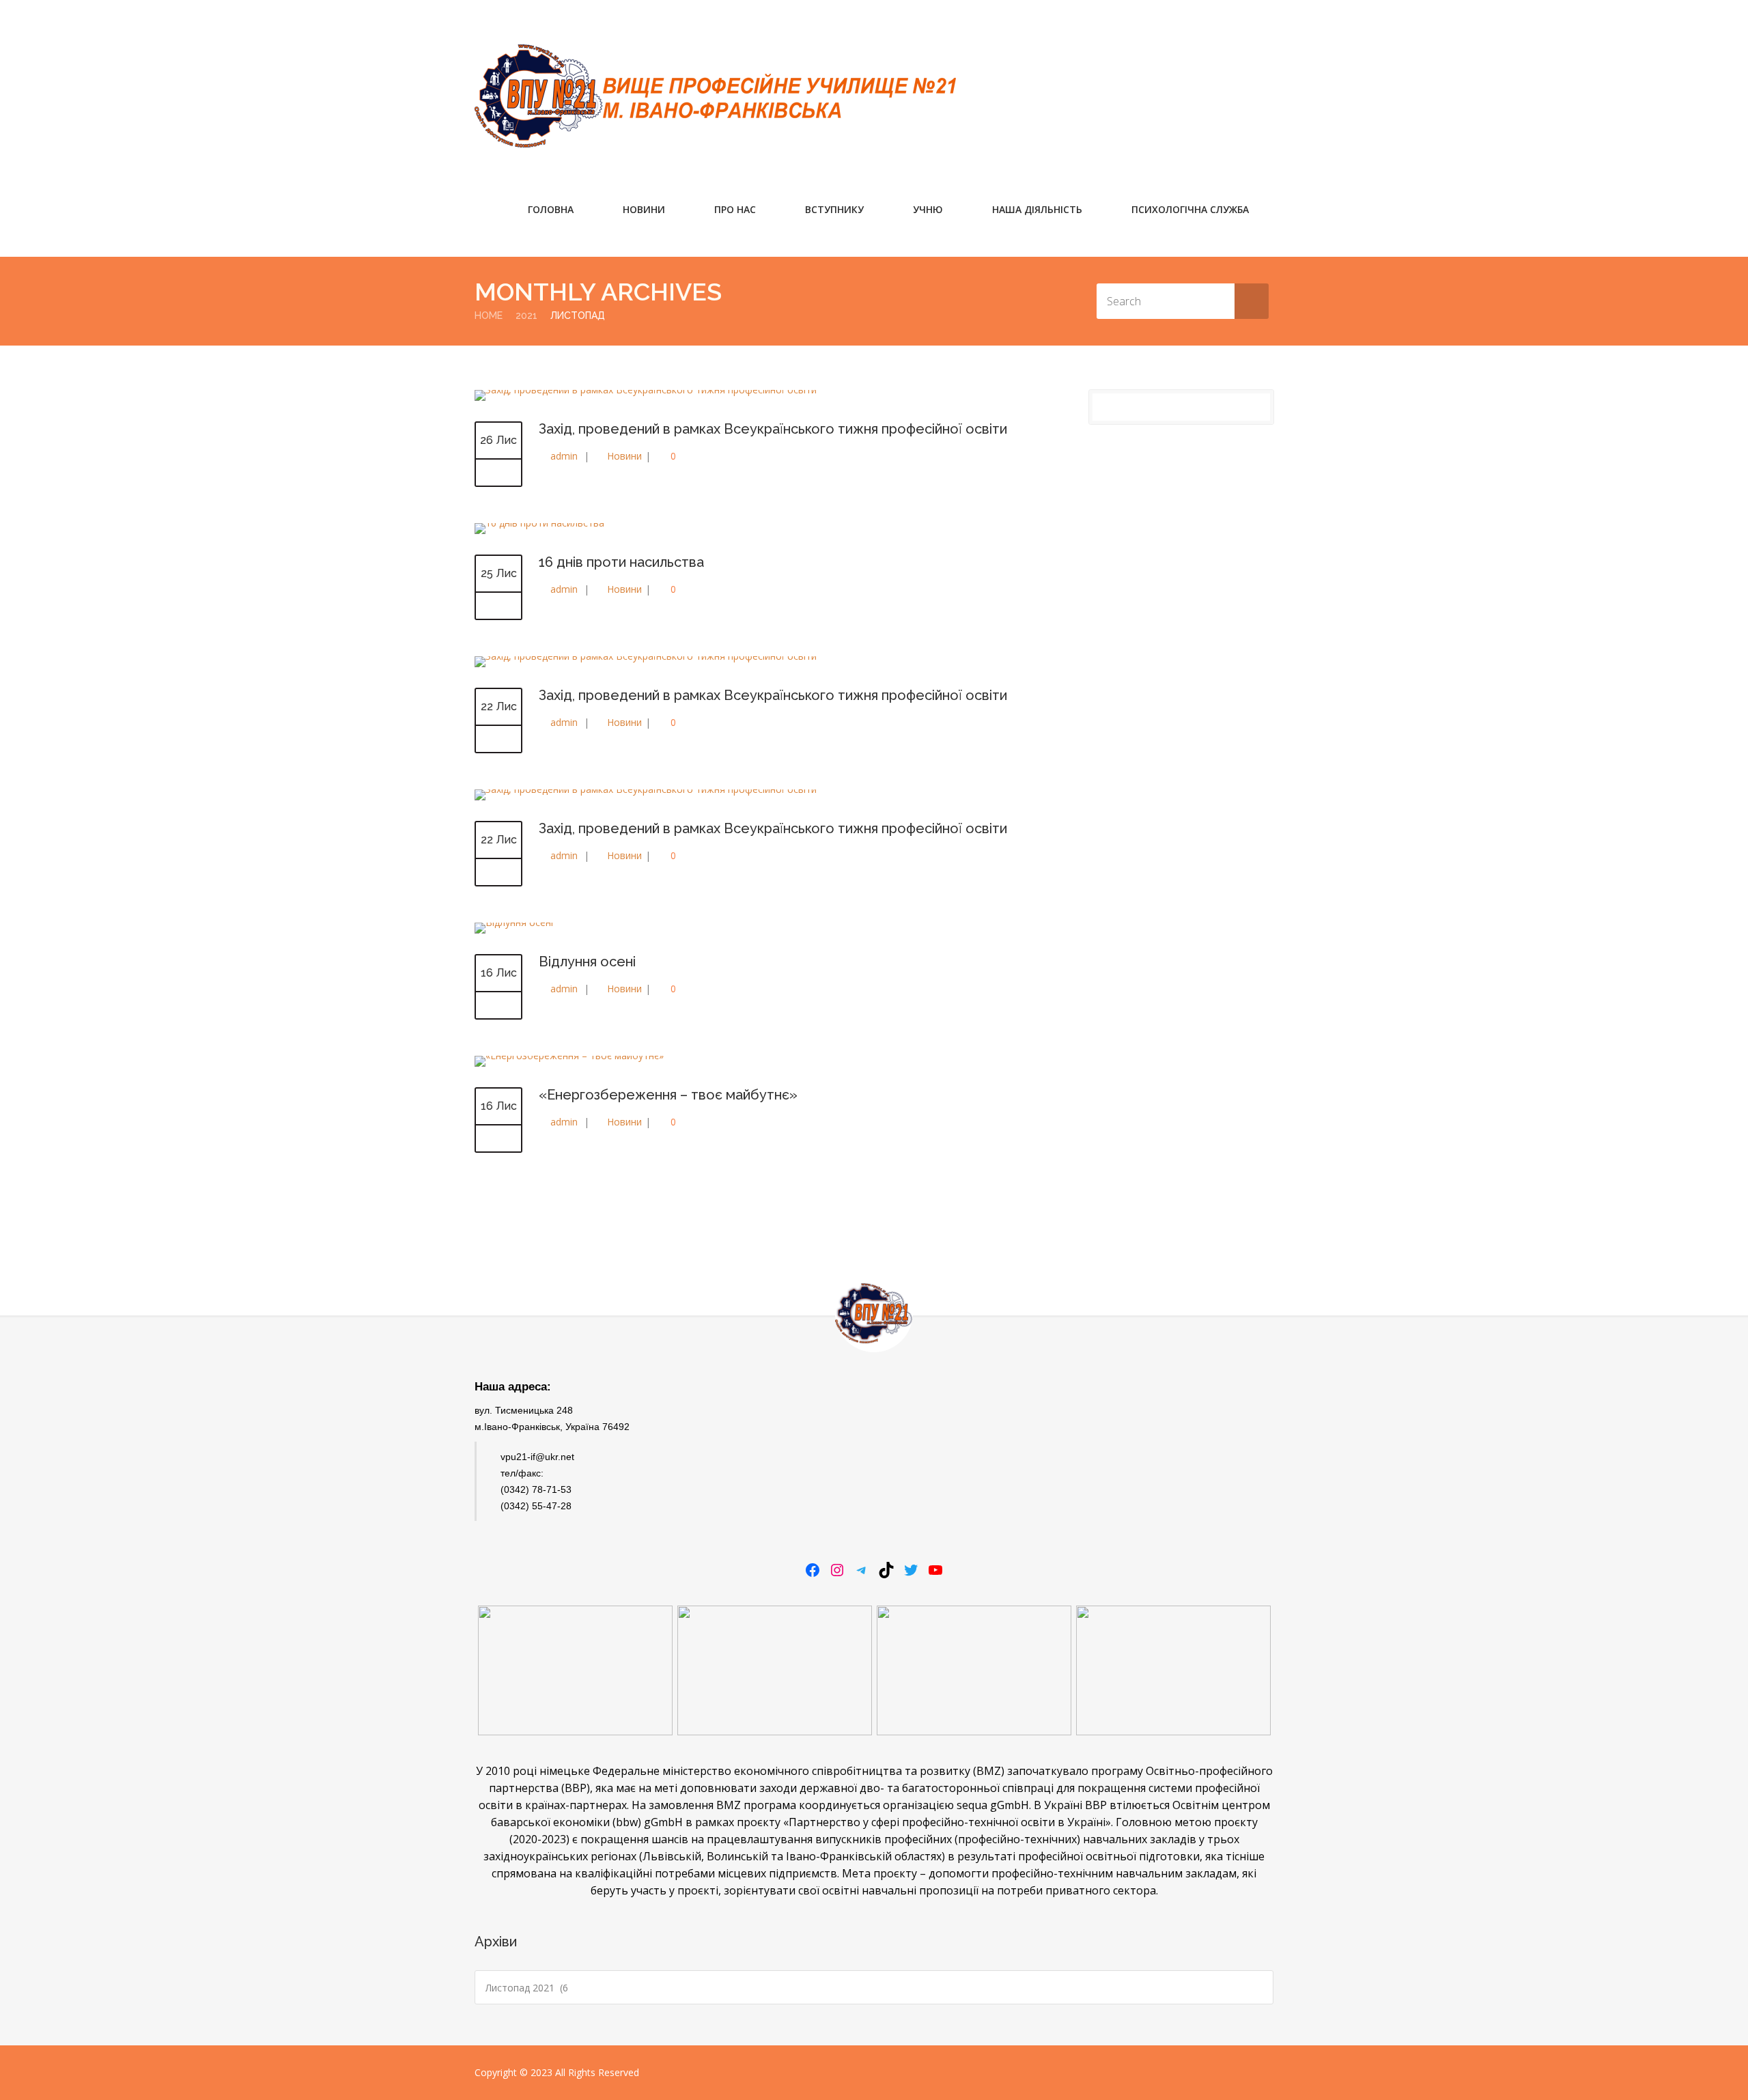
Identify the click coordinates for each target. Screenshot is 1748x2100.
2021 (526, 316)
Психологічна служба (1190, 209)
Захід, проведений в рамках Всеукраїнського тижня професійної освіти (773, 429)
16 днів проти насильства (621, 562)
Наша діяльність (1037, 209)
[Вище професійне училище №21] (715, 96)
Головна (551, 209)
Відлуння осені (587, 962)
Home (489, 316)
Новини (644, 209)
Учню (928, 209)
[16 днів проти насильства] (539, 523)
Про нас (735, 209)
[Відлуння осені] (498, 1006)
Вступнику (834, 209)
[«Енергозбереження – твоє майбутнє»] (498, 1139)
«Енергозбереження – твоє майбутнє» (668, 1095)
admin (564, 456)
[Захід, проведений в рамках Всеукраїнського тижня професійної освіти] (498, 473)
